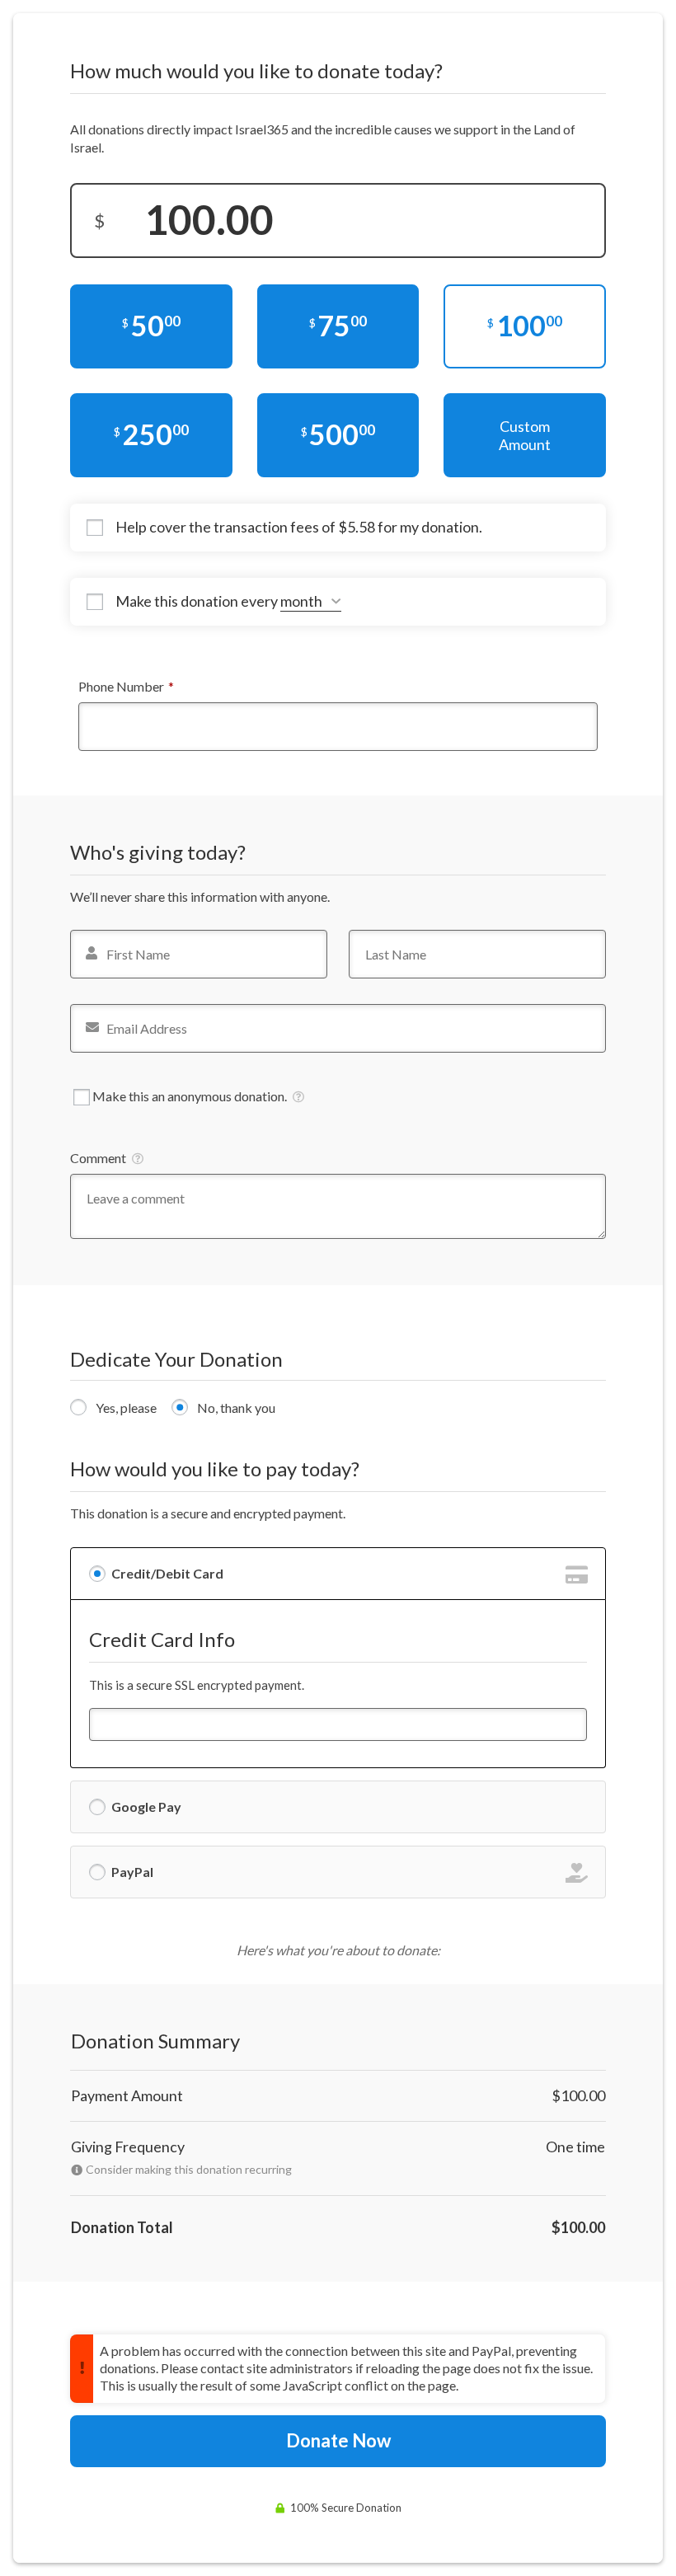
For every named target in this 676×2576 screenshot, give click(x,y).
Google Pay (146, 1806)
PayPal (132, 1872)
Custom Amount (525, 435)
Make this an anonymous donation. (190, 1096)
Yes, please (126, 1408)
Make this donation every (198, 601)
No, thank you (236, 1408)
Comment (98, 1158)
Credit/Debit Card (167, 1573)
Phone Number (151, 686)
